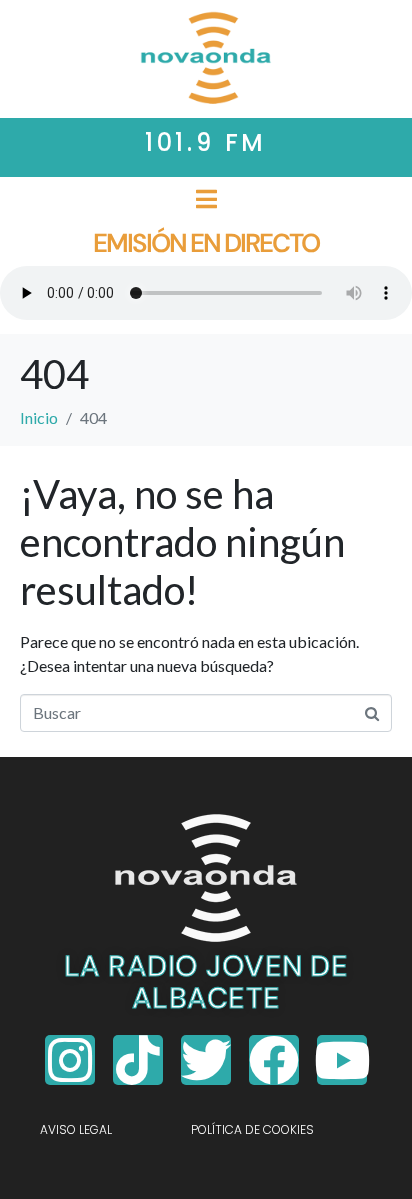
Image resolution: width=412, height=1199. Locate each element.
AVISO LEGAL (76, 1129)
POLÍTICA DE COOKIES (252, 1129)
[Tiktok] (138, 1060)
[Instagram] (70, 1060)
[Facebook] (274, 1060)
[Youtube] (342, 1060)
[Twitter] (206, 1060)
